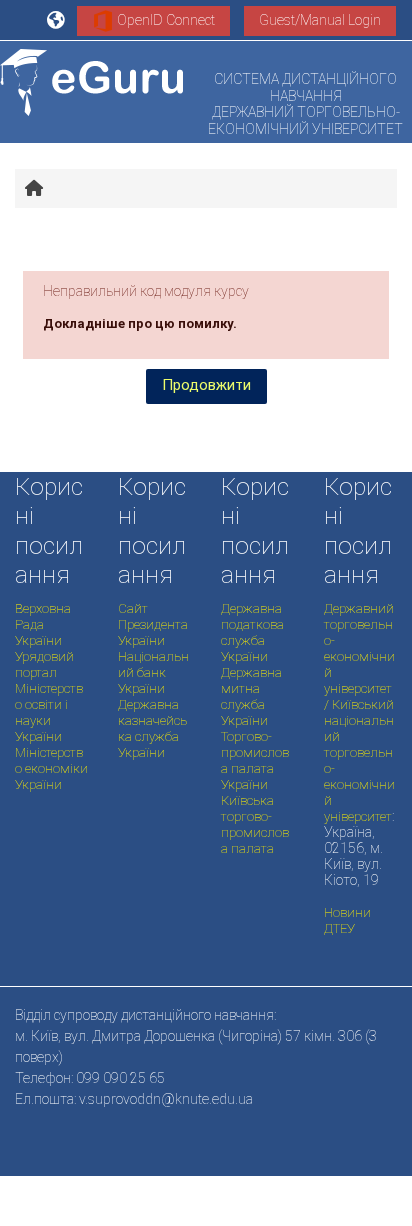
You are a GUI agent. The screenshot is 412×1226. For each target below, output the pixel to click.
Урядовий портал (44, 664)
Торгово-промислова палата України (255, 760)
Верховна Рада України (43, 624)
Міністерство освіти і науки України (49, 712)
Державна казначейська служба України (152, 728)
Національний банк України (153, 672)
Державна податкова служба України (252, 632)
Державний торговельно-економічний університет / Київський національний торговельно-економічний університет (359, 712)
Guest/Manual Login (320, 20)
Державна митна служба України (251, 696)
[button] (57, 20)
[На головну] (91, 82)
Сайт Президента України (153, 624)
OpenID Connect (164, 20)
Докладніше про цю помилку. (140, 323)
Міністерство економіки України (51, 768)
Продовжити (206, 385)
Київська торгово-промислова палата (255, 824)
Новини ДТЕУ (347, 920)
